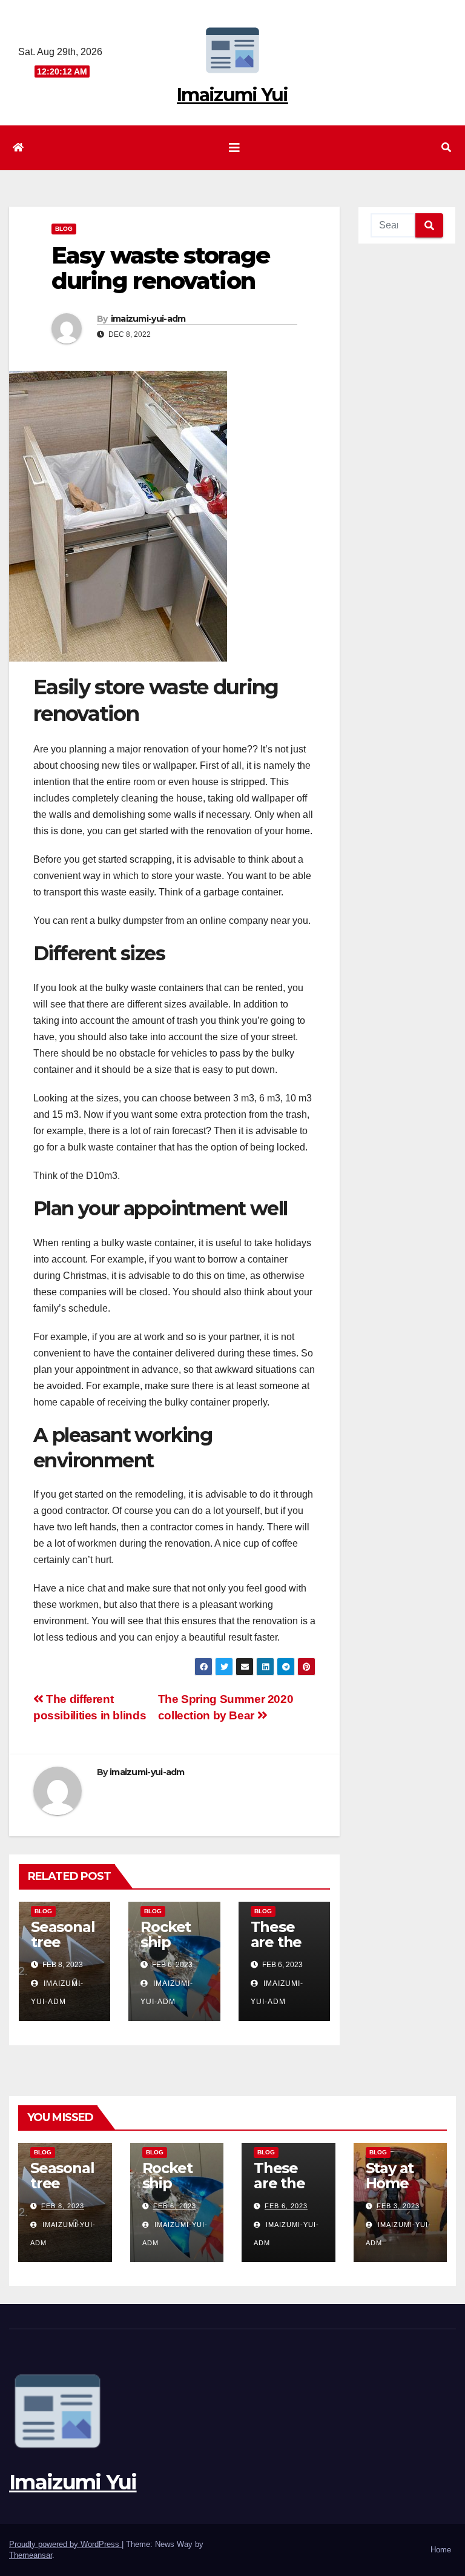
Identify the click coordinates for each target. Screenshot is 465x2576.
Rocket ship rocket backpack (177, 2191)
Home (441, 2550)
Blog (64, 229)
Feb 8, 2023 (63, 2206)
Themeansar (31, 2555)
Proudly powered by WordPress (65, 2544)
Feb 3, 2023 (398, 2206)
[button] (446, 148)
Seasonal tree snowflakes (64, 1950)
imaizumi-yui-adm (148, 319)
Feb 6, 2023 (175, 2206)
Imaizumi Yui (232, 95)
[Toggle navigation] (234, 148)
